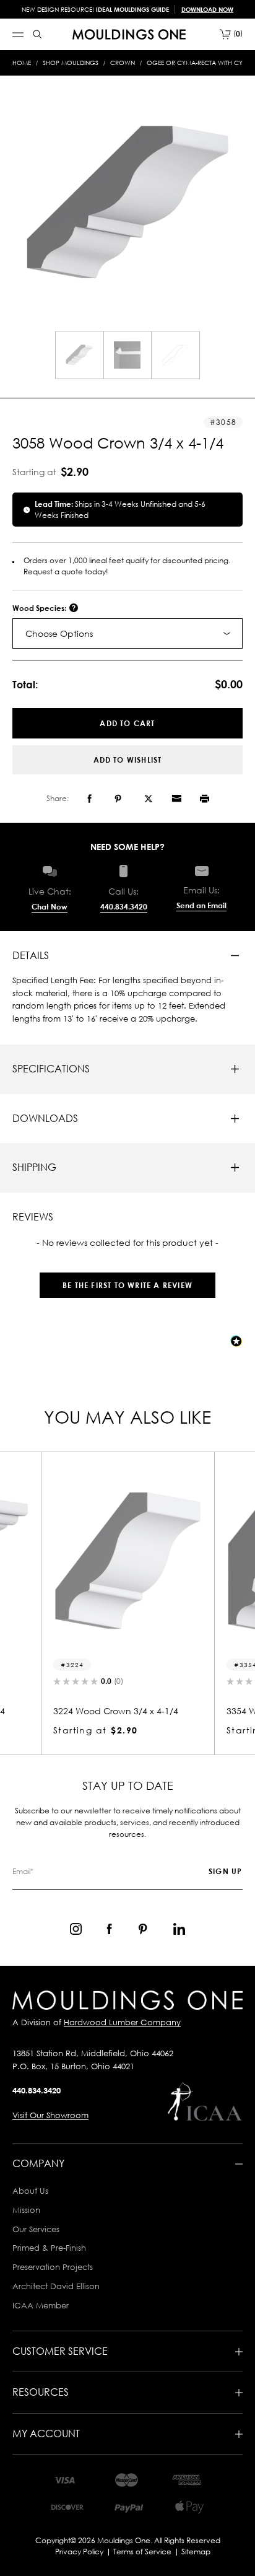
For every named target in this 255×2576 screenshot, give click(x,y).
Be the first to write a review (127, 1285)
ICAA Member (41, 2305)
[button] (127, 1279)
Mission (26, 2210)
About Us (30, 2191)
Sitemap (196, 2552)
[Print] (205, 799)
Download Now (207, 9)
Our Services (36, 2229)
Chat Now (50, 907)
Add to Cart (127, 723)
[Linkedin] (179, 1929)
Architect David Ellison (56, 2286)
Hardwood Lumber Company (122, 2022)
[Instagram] (76, 1929)
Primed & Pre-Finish (49, 2248)
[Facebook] (89, 799)
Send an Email (201, 905)
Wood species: (40, 608)
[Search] (37, 34)
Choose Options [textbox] (59, 633)
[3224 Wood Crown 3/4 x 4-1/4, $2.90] (127, 1561)
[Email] (176, 799)
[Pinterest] (118, 799)
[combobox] (127, 633)
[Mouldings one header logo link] (129, 34)
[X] (149, 799)
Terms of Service (142, 2552)
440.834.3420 (124, 907)
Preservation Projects (53, 2267)
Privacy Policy (79, 2552)
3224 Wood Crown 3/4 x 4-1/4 (116, 1711)
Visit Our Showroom (50, 2115)
